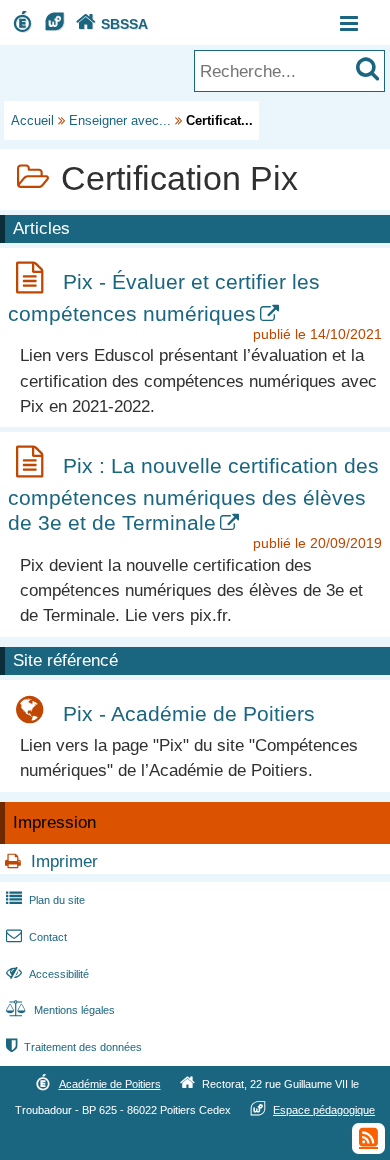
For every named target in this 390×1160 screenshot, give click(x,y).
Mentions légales (60, 1010)
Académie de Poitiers (110, 1084)
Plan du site (45, 900)
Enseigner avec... (120, 120)
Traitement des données (74, 1047)
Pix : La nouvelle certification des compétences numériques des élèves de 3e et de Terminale (193, 494)
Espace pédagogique (324, 1110)
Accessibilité (47, 974)
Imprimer (64, 861)
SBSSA (112, 24)
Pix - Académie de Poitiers (189, 713)
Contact (36, 937)
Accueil (32, 120)
